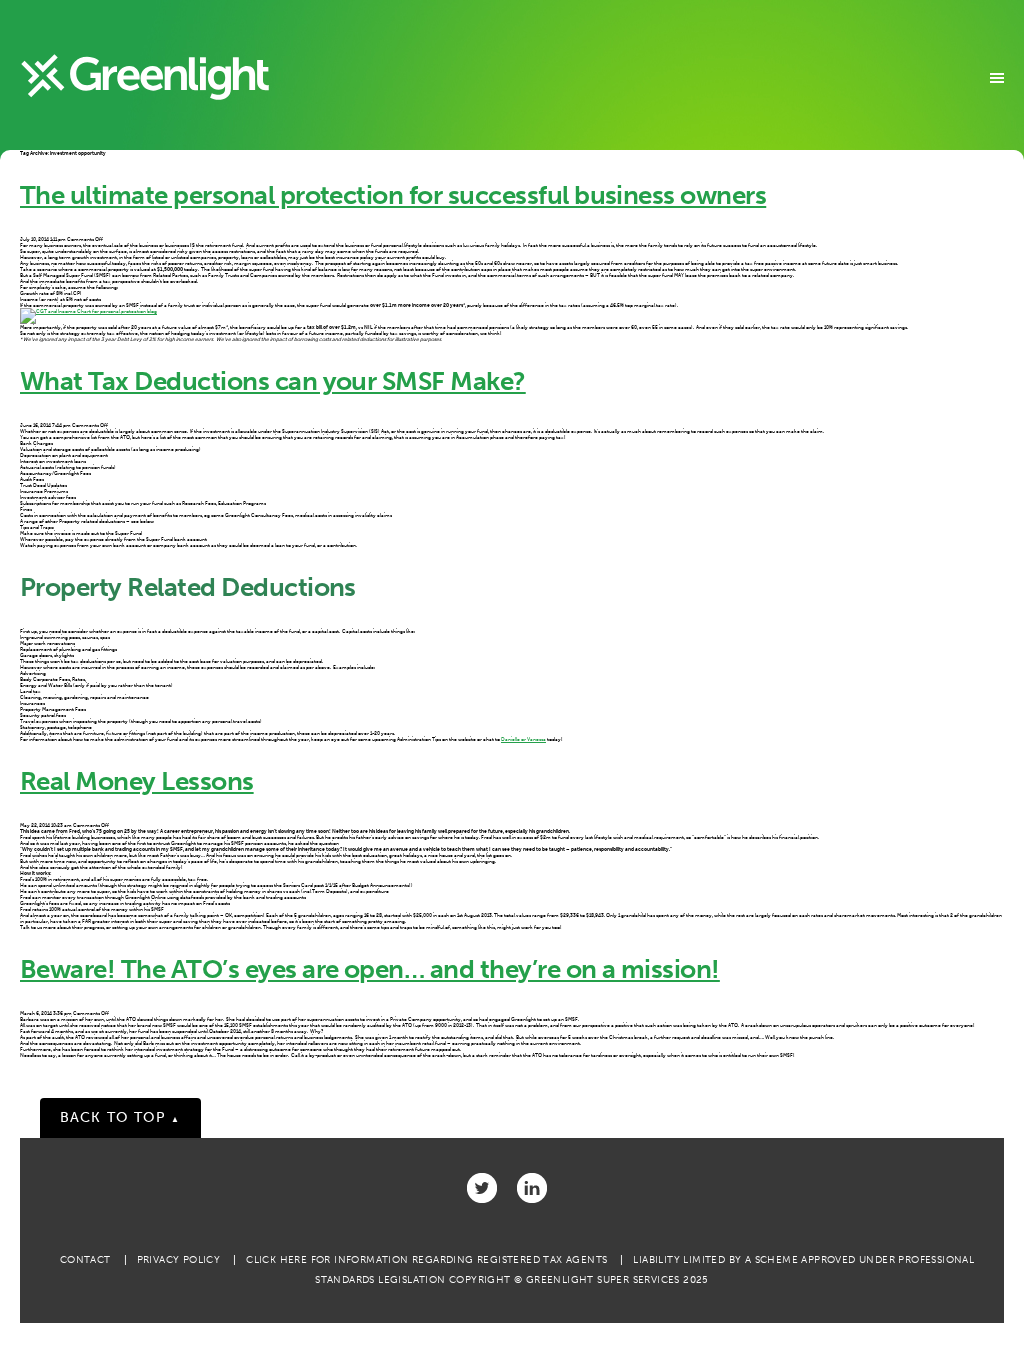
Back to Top (120, 1117)
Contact (85, 1260)
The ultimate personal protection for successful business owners (393, 195)
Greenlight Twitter (482, 1188)
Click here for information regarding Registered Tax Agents (426, 1260)
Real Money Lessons (137, 781)
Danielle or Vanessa (523, 739)
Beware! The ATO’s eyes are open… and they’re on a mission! (370, 969)
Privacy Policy (179, 1260)
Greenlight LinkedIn (532, 1188)
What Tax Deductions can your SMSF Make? (273, 381)
